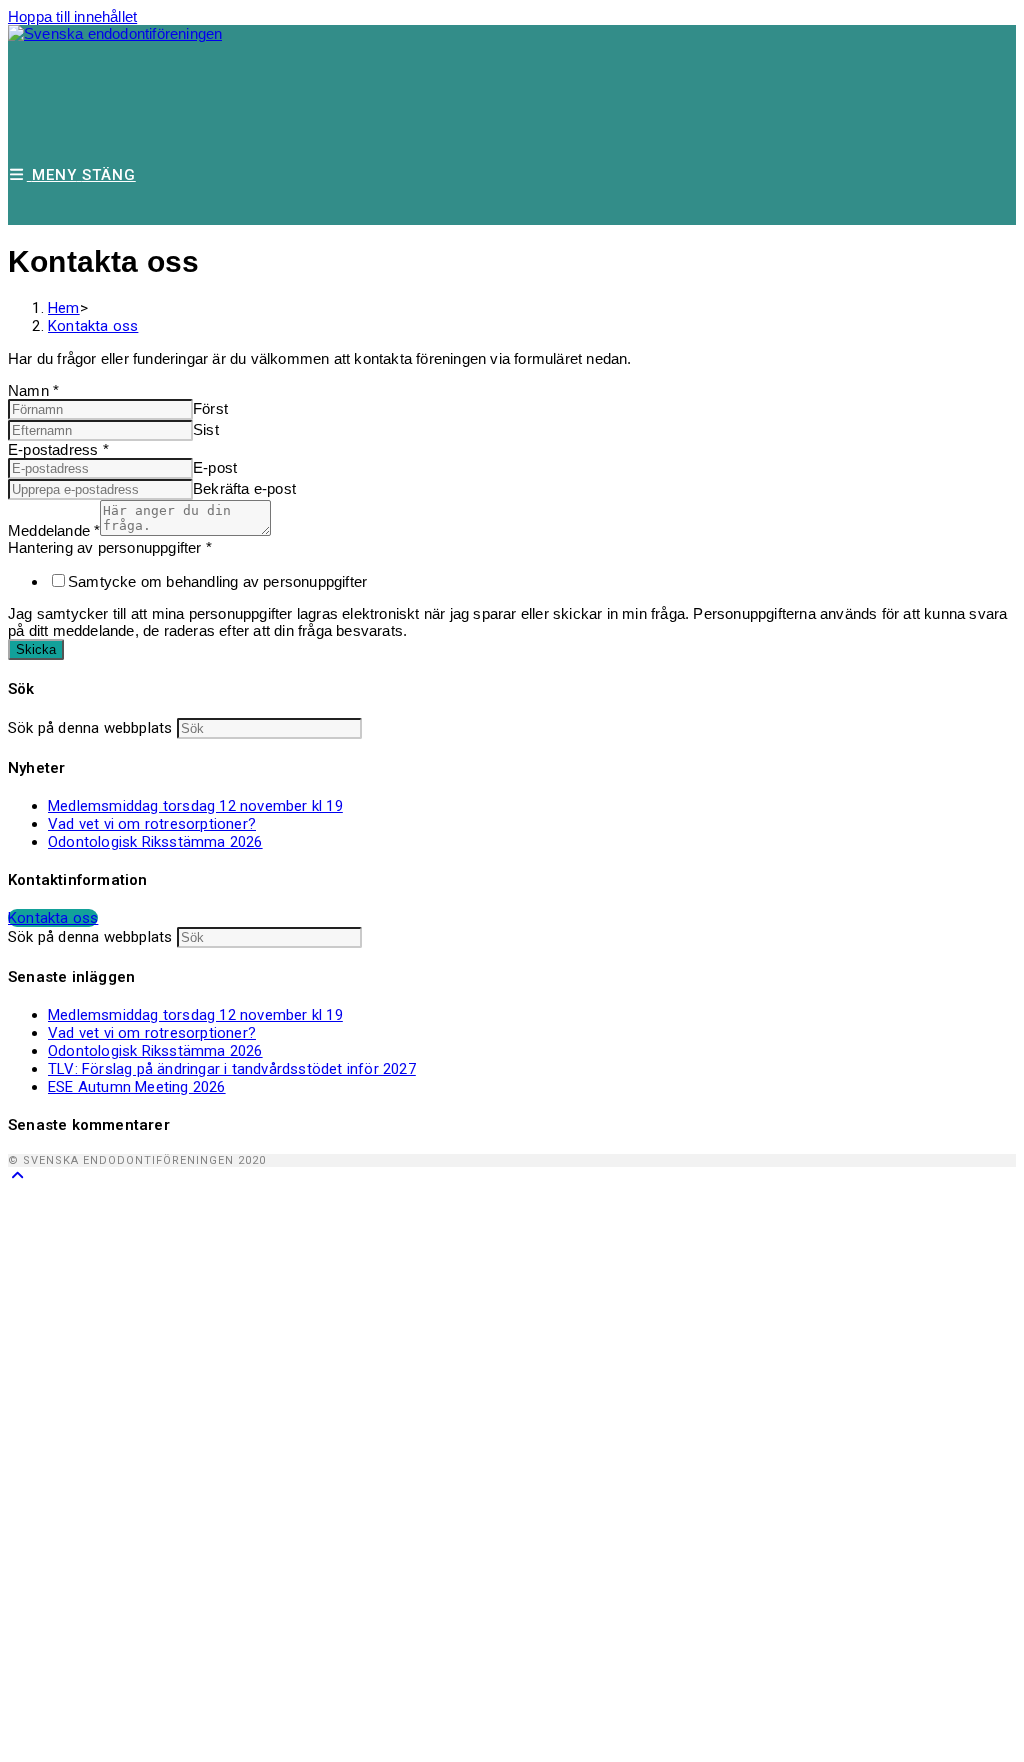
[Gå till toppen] (17, 1175)
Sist (206, 429)
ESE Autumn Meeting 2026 (137, 1087)
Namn (33, 390)
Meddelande (54, 530)
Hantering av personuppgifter (110, 547)
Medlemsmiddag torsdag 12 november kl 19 (195, 806)
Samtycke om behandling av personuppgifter (217, 581)
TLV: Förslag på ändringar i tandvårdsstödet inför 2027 (232, 1069)
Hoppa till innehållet (72, 16)
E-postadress (58, 449)
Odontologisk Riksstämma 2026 (155, 842)
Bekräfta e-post (244, 488)
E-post (215, 467)
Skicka (36, 649)
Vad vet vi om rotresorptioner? (152, 824)
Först (210, 408)
